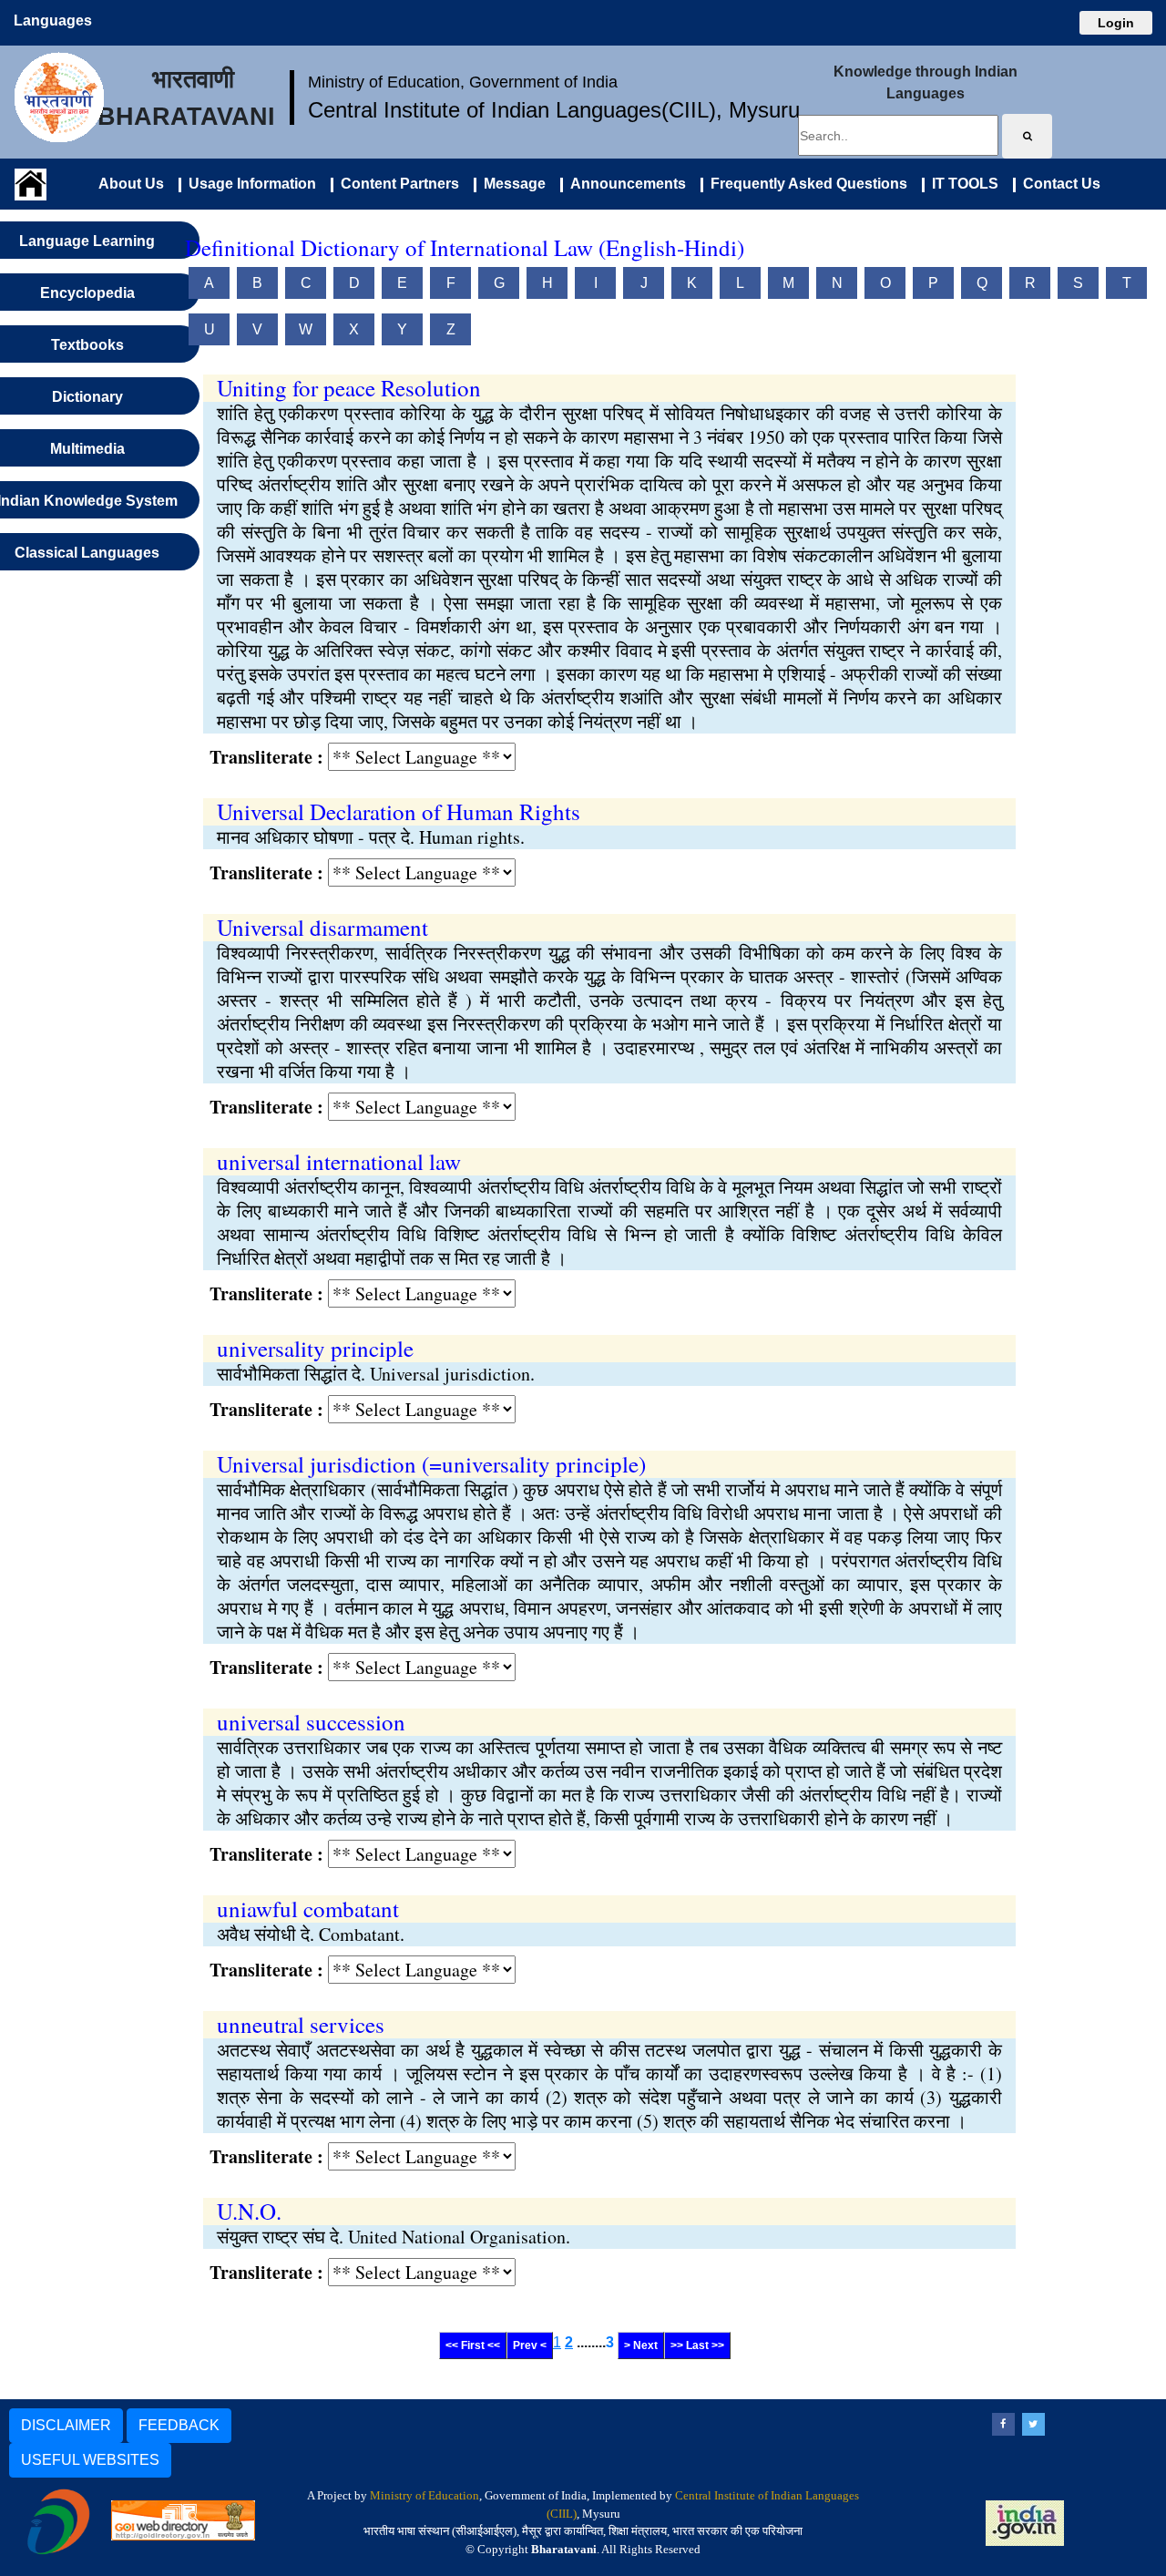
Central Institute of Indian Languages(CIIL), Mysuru (554, 110)
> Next (641, 2345)
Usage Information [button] (249, 184)
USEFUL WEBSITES (90, 2460)
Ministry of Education (424, 2495)
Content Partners (396, 184)
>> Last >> (697, 2345)
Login (1116, 23)
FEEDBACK (179, 2425)
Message (511, 184)
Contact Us (1058, 184)
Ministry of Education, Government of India (463, 82)
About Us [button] (131, 184)
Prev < (530, 2345)
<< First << (473, 2345)
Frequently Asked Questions (805, 184)
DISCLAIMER (66, 2425)
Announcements (624, 184)
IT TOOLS (961, 184)
